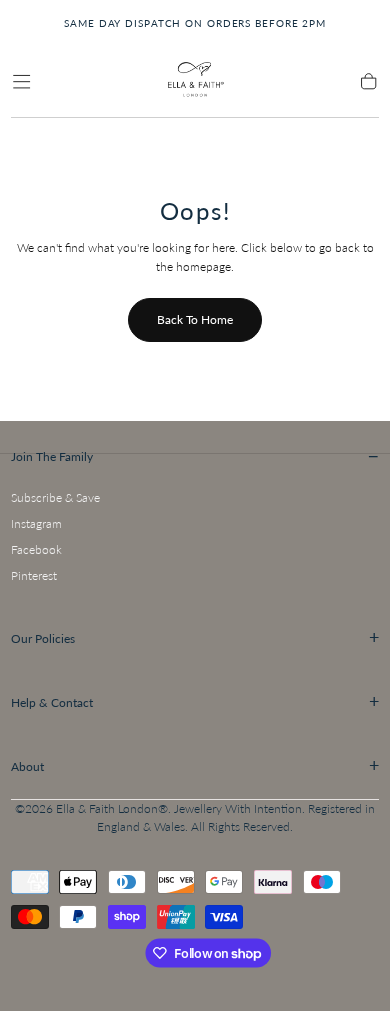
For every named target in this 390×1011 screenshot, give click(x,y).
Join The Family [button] (195, 456)
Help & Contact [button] (195, 701)
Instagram (36, 523)
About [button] (195, 765)
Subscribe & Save (55, 497)
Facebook (36, 549)
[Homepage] (195, 82)
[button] (21, 81)
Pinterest (34, 575)
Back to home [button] (195, 319)
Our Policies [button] (195, 637)
